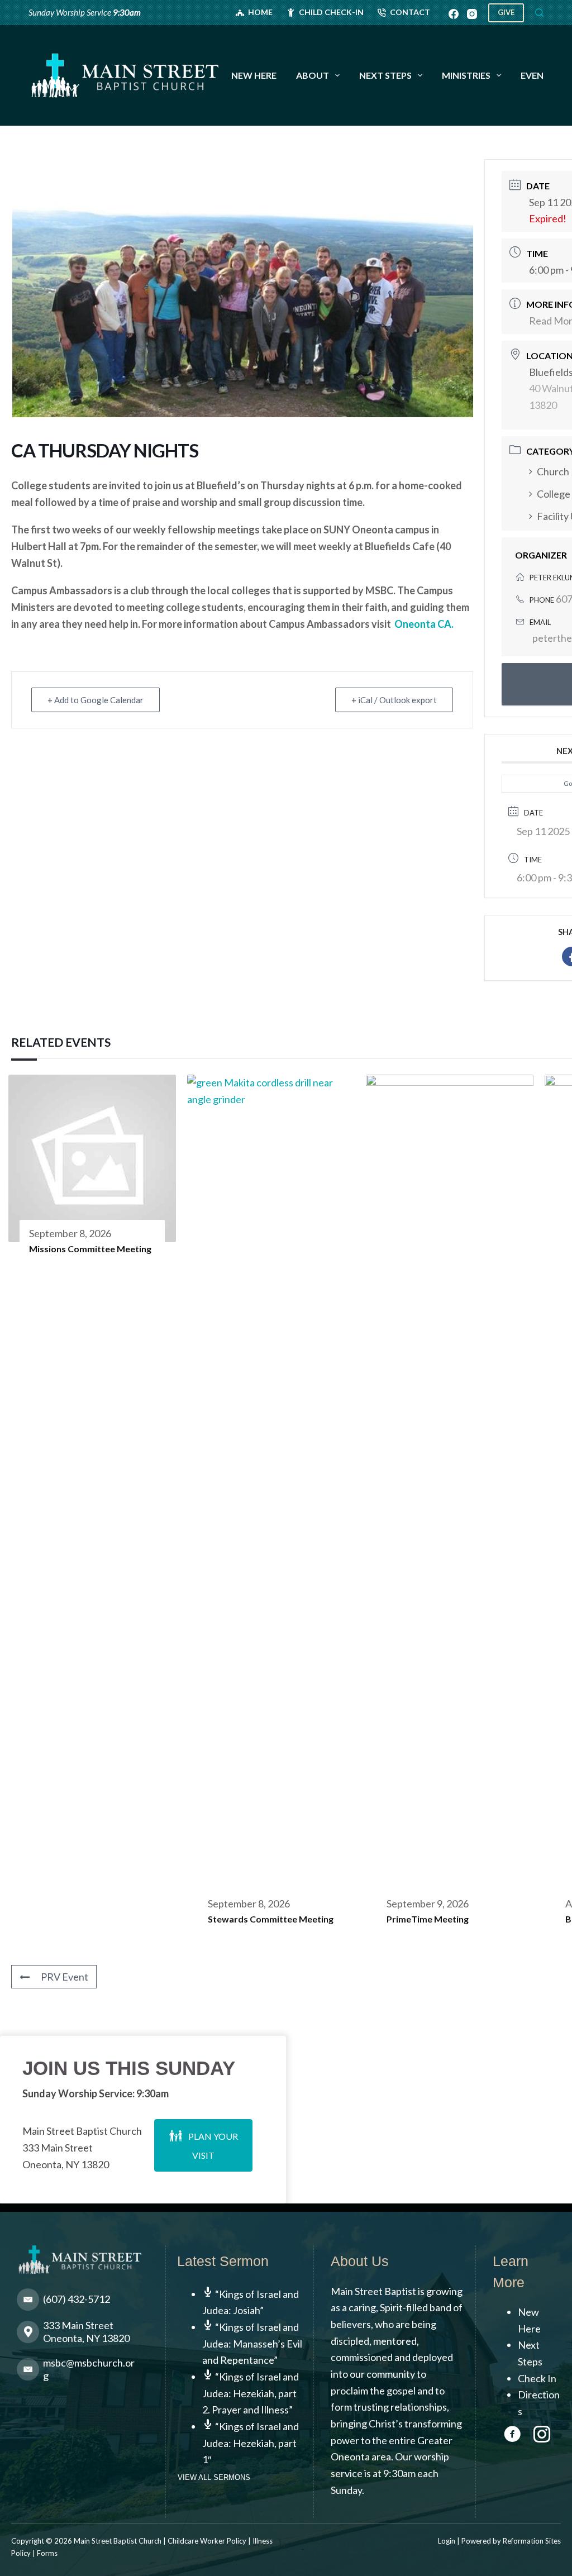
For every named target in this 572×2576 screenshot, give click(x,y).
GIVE (506, 12)
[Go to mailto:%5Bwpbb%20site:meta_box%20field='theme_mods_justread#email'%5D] (83, 2372)
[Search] (539, 13)
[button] (203, 2145)
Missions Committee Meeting (90, 1249)
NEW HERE (254, 75)
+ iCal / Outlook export (394, 700)
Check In (537, 2378)
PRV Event (65, 1977)
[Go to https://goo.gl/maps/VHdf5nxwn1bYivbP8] (83, 2335)
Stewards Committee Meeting (271, 1919)
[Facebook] (454, 14)
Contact (410, 12)
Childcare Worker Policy (207, 2541)
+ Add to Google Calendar (96, 700)
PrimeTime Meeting (428, 1919)
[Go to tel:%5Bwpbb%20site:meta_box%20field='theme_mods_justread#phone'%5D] (83, 2302)
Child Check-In (331, 12)
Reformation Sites (532, 2541)
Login (447, 2541)
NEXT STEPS (385, 75)
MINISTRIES (466, 75)
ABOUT (313, 75)
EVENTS (538, 75)
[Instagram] (472, 14)
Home (260, 12)
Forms (47, 2553)
